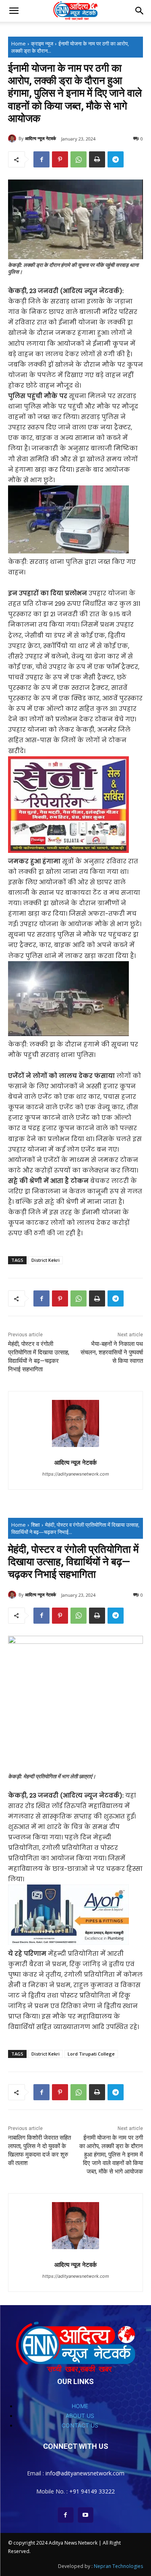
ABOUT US (80, 2416)
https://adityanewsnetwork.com (76, 1474)
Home (19, 43)
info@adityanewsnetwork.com (85, 2473)
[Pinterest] (60, 159)
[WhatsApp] (79, 159)
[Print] (97, 159)
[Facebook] (41, 159)
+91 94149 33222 (92, 2491)
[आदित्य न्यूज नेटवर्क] (13, 138)
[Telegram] (116, 159)
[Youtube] (86, 2515)
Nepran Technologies (118, 2566)
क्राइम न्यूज (42, 43)
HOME (80, 2406)
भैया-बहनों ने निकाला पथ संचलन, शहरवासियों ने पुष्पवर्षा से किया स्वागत (112, 1352)
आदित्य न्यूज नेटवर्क (40, 138)
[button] (14, 11)
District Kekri (46, 1260)
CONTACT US (80, 2425)
